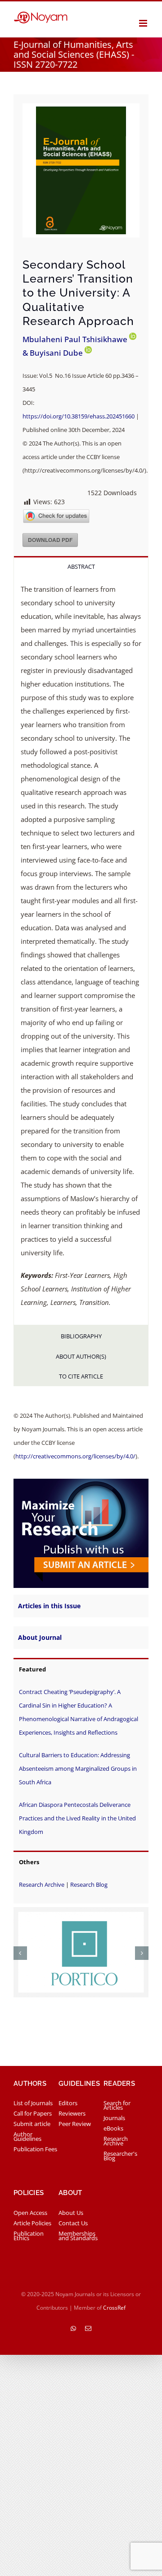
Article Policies (32, 2223)
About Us (71, 2213)
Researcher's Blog (120, 2156)
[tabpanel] (81, 950)
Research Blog (89, 1884)
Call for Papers (33, 2113)
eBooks (113, 2128)
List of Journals (33, 2103)
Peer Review (75, 2124)
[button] (20, 1953)
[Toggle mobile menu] (144, 23)
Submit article (32, 2124)
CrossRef (114, 2308)
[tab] (81, 566)
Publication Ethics (29, 2236)
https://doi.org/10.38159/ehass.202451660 (79, 416)
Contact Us (73, 2223)
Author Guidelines (27, 2136)
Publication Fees (35, 2149)
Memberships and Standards (78, 2236)
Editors (68, 2103)
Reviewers (72, 2113)
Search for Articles (117, 2105)
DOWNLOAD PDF (50, 540)
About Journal (40, 1637)
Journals (114, 2118)
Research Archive (42, 1884)
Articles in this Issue (49, 1606)
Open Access (30, 2213)
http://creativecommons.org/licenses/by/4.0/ (75, 1456)
